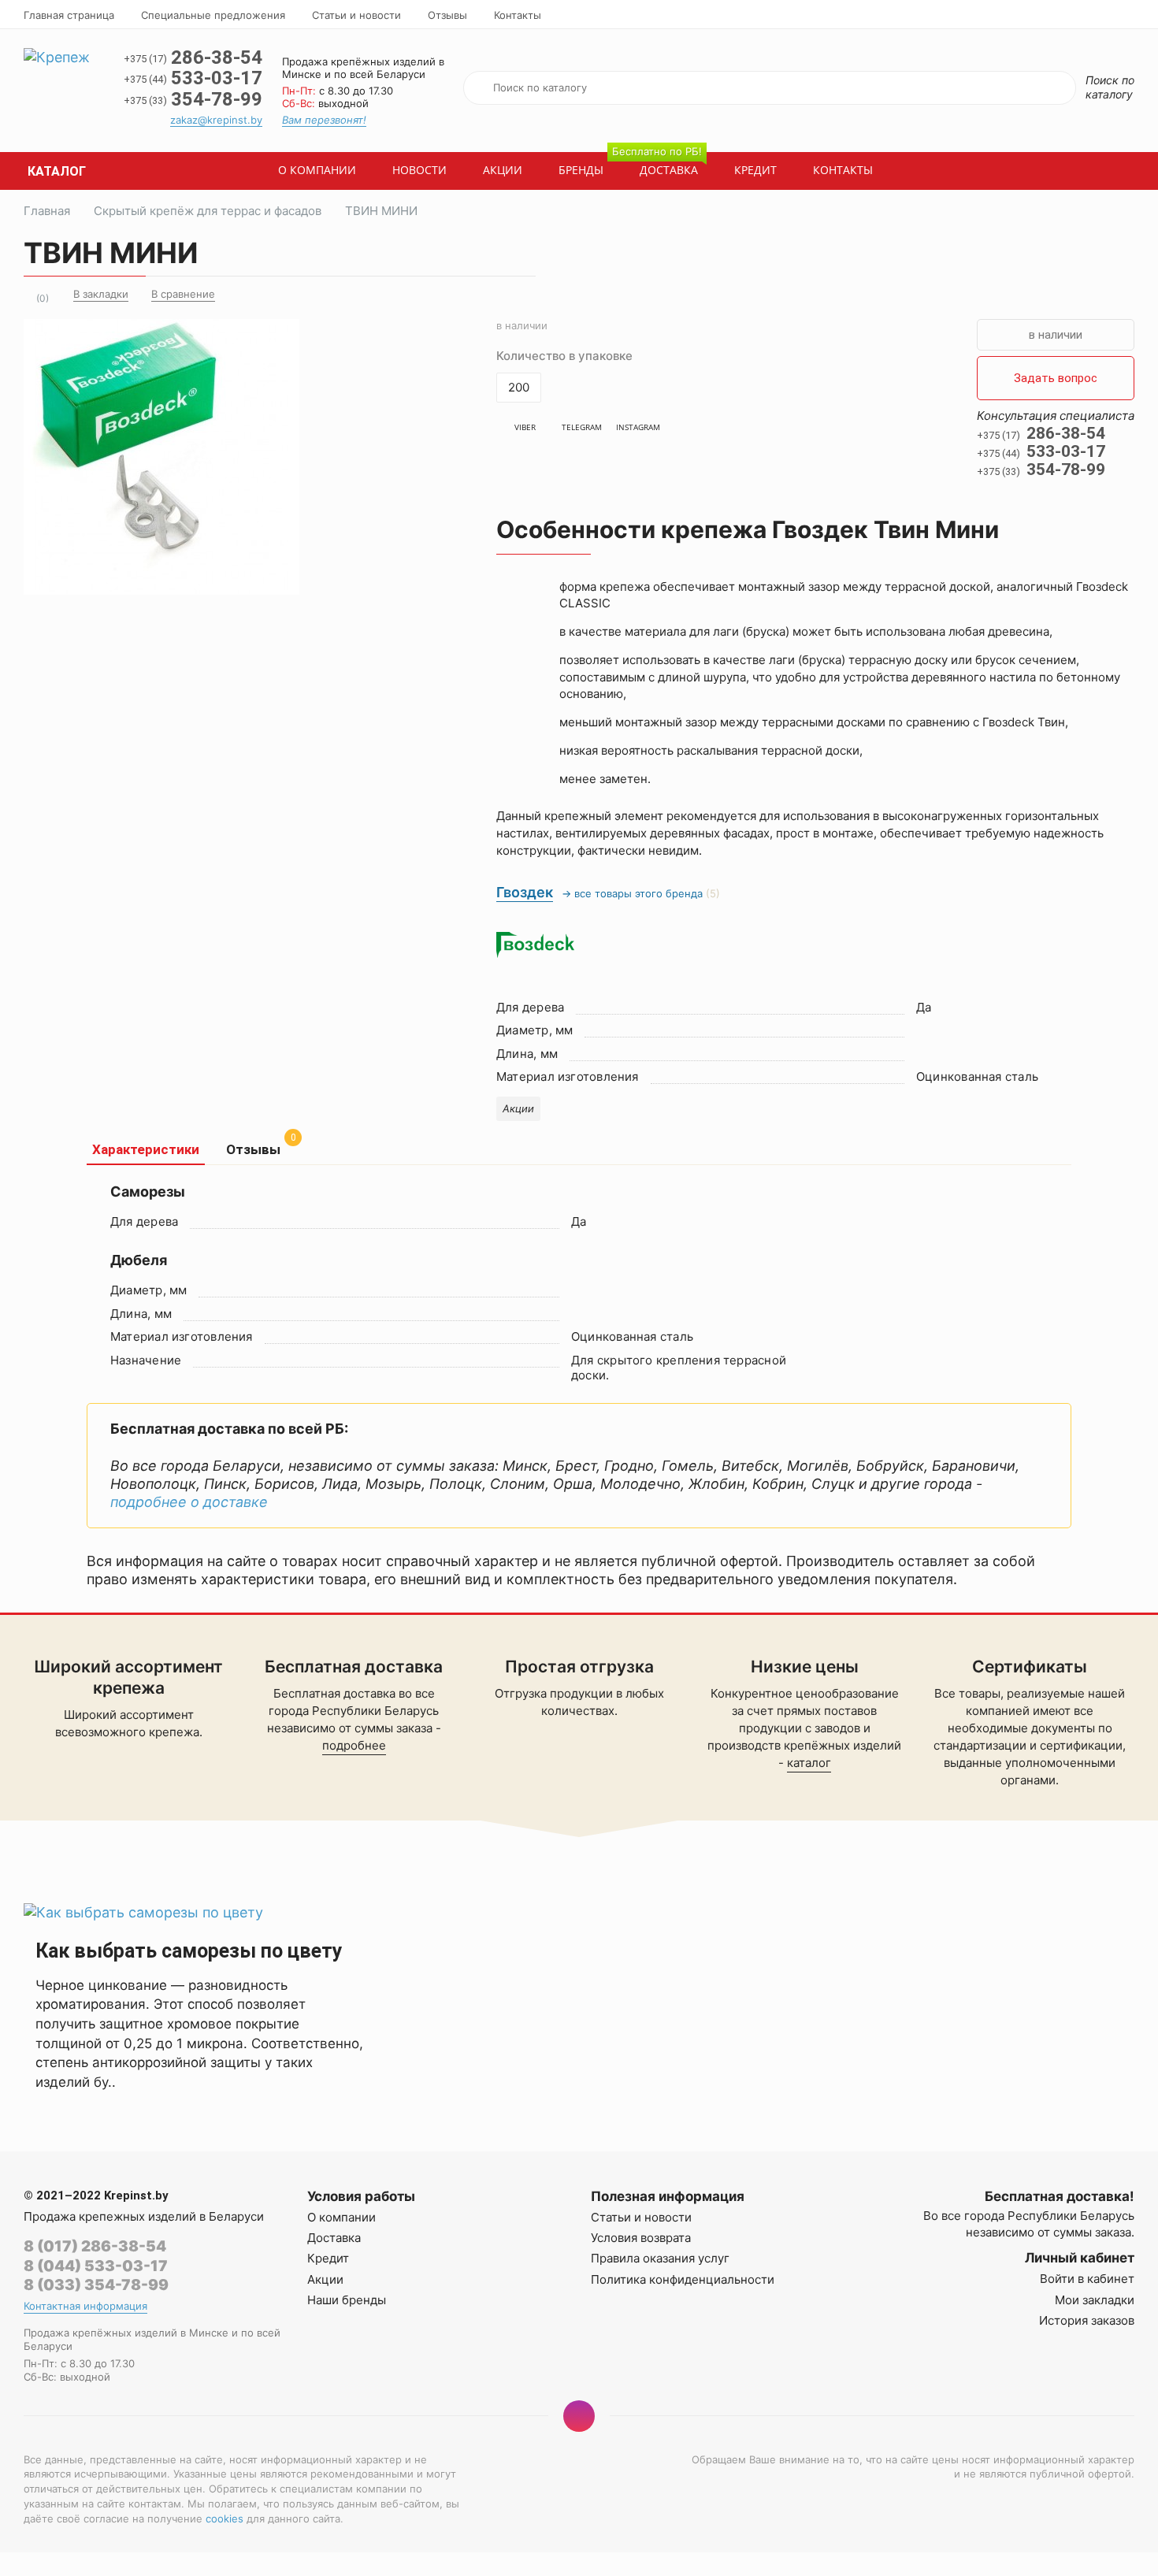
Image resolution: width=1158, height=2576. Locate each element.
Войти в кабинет (1087, 2279)
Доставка (662, 165)
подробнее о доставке (189, 1502)
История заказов (1087, 2320)
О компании (317, 170)
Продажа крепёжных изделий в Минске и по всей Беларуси (363, 68)
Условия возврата (641, 2238)
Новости (419, 170)
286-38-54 (193, 58)
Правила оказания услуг (660, 2258)
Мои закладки (1095, 2300)
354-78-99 (193, 99)
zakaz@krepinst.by (216, 120)
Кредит (755, 170)
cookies (225, 2518)
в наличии (1056, 335)
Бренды (581, 170)
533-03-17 (193, 78)
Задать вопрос (1056, 378)
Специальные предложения (213, 15)
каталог (809, 1763)
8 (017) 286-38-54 (95, 2246)
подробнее (354, 1745)
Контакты (518, 15)
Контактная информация (85, 2306)
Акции (503, 170)
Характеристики (146, 1149)
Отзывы (447, 15)
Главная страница (69, 15)
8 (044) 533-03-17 (96, 2266)
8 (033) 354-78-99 (96, 2285)
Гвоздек (525, 892)
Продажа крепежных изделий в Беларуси (144, 2216)
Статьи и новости (356, 15)
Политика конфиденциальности (683, 2279)
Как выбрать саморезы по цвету (189, 1951)
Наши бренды (347, 2300)
